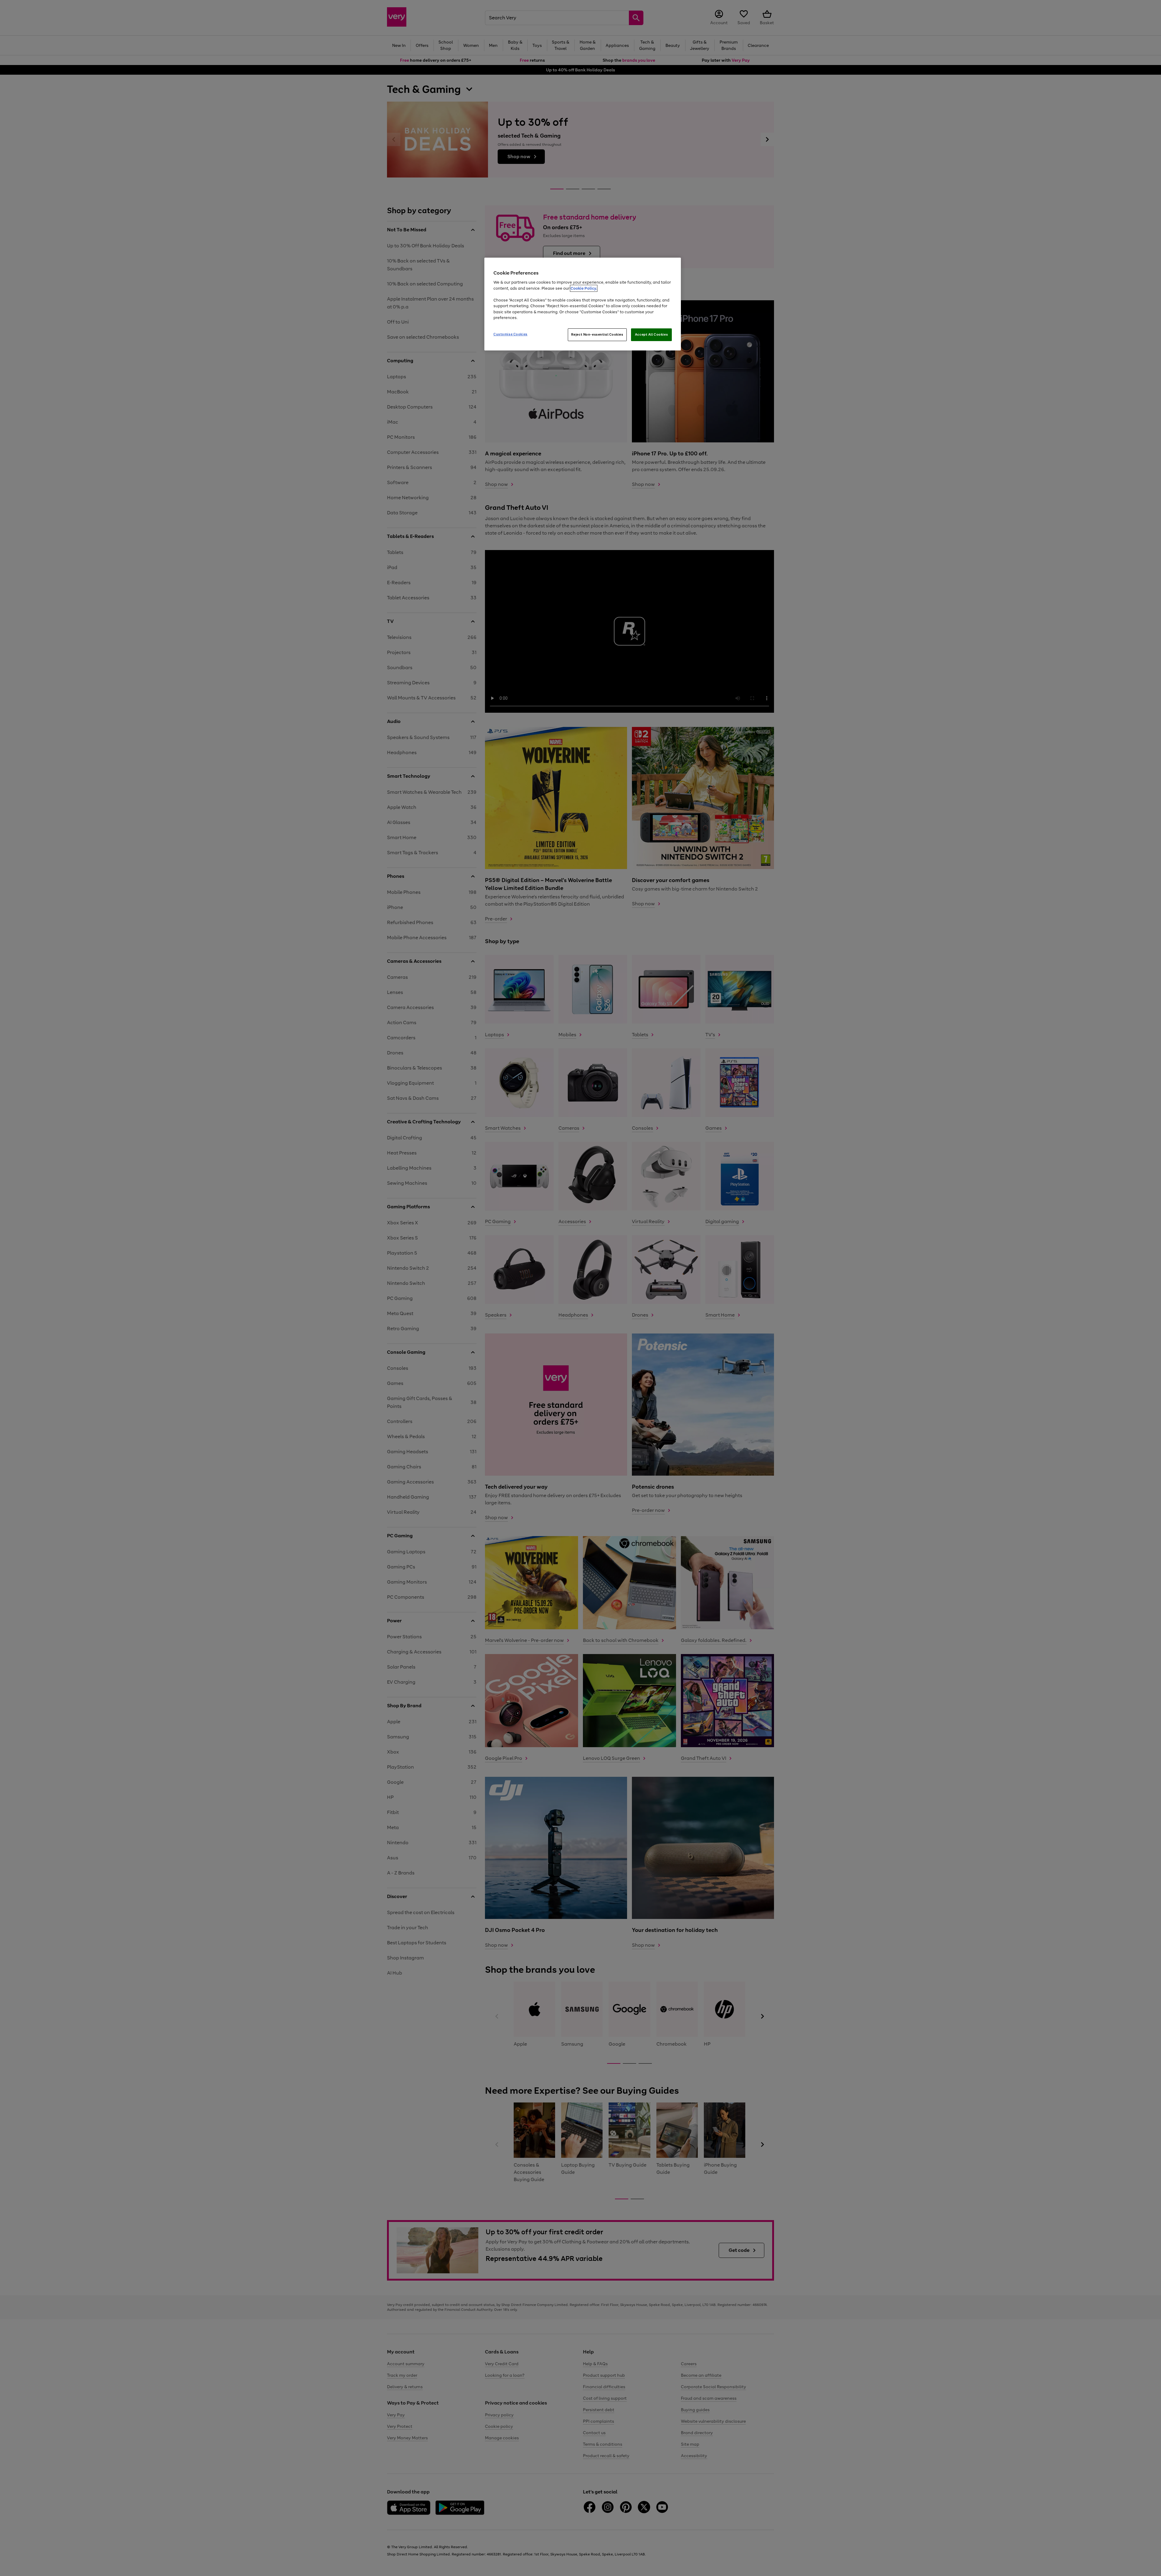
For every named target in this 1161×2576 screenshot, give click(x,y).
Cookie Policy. (584, 288)
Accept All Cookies (651, 334)
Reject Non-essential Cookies (597, 334)
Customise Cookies (511, 334)
